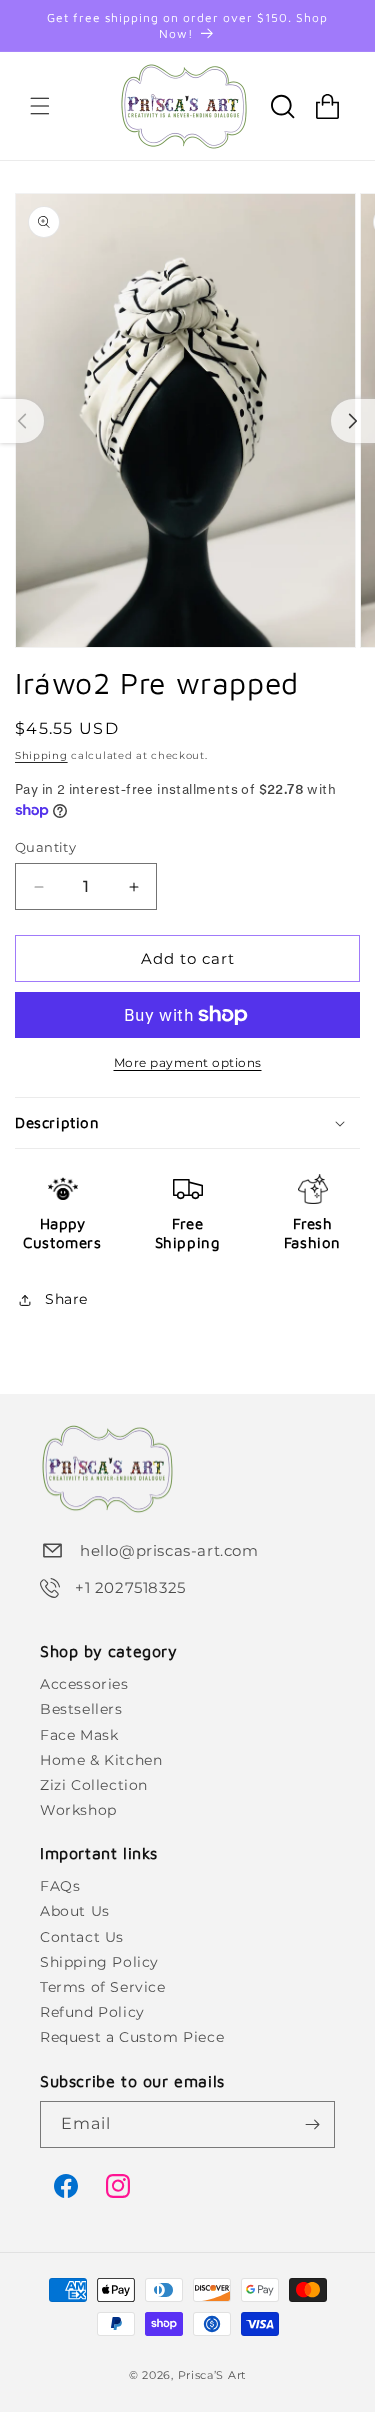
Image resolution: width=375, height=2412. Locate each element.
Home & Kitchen (101, 1760)
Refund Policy (92, 2012)
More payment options (188, 1062)
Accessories (84, 1684)
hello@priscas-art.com (169, 1550)
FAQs (60, 1886)
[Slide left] (22, 421)
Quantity (45, 847)
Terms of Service (103, 1987)
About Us (75, 1911)
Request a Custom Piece (132, 2037)
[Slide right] (353, 421)
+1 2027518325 (130, 1587)
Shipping (41, 755)
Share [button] (66, 1299)
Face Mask (79, 1735)
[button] (40, 106)
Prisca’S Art (212, 2375)
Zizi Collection (94, 1785)
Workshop (78, 1810)
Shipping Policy (99, 1962)
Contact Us (82, 1937)
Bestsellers (81, 1709)
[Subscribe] (312, 2124)
